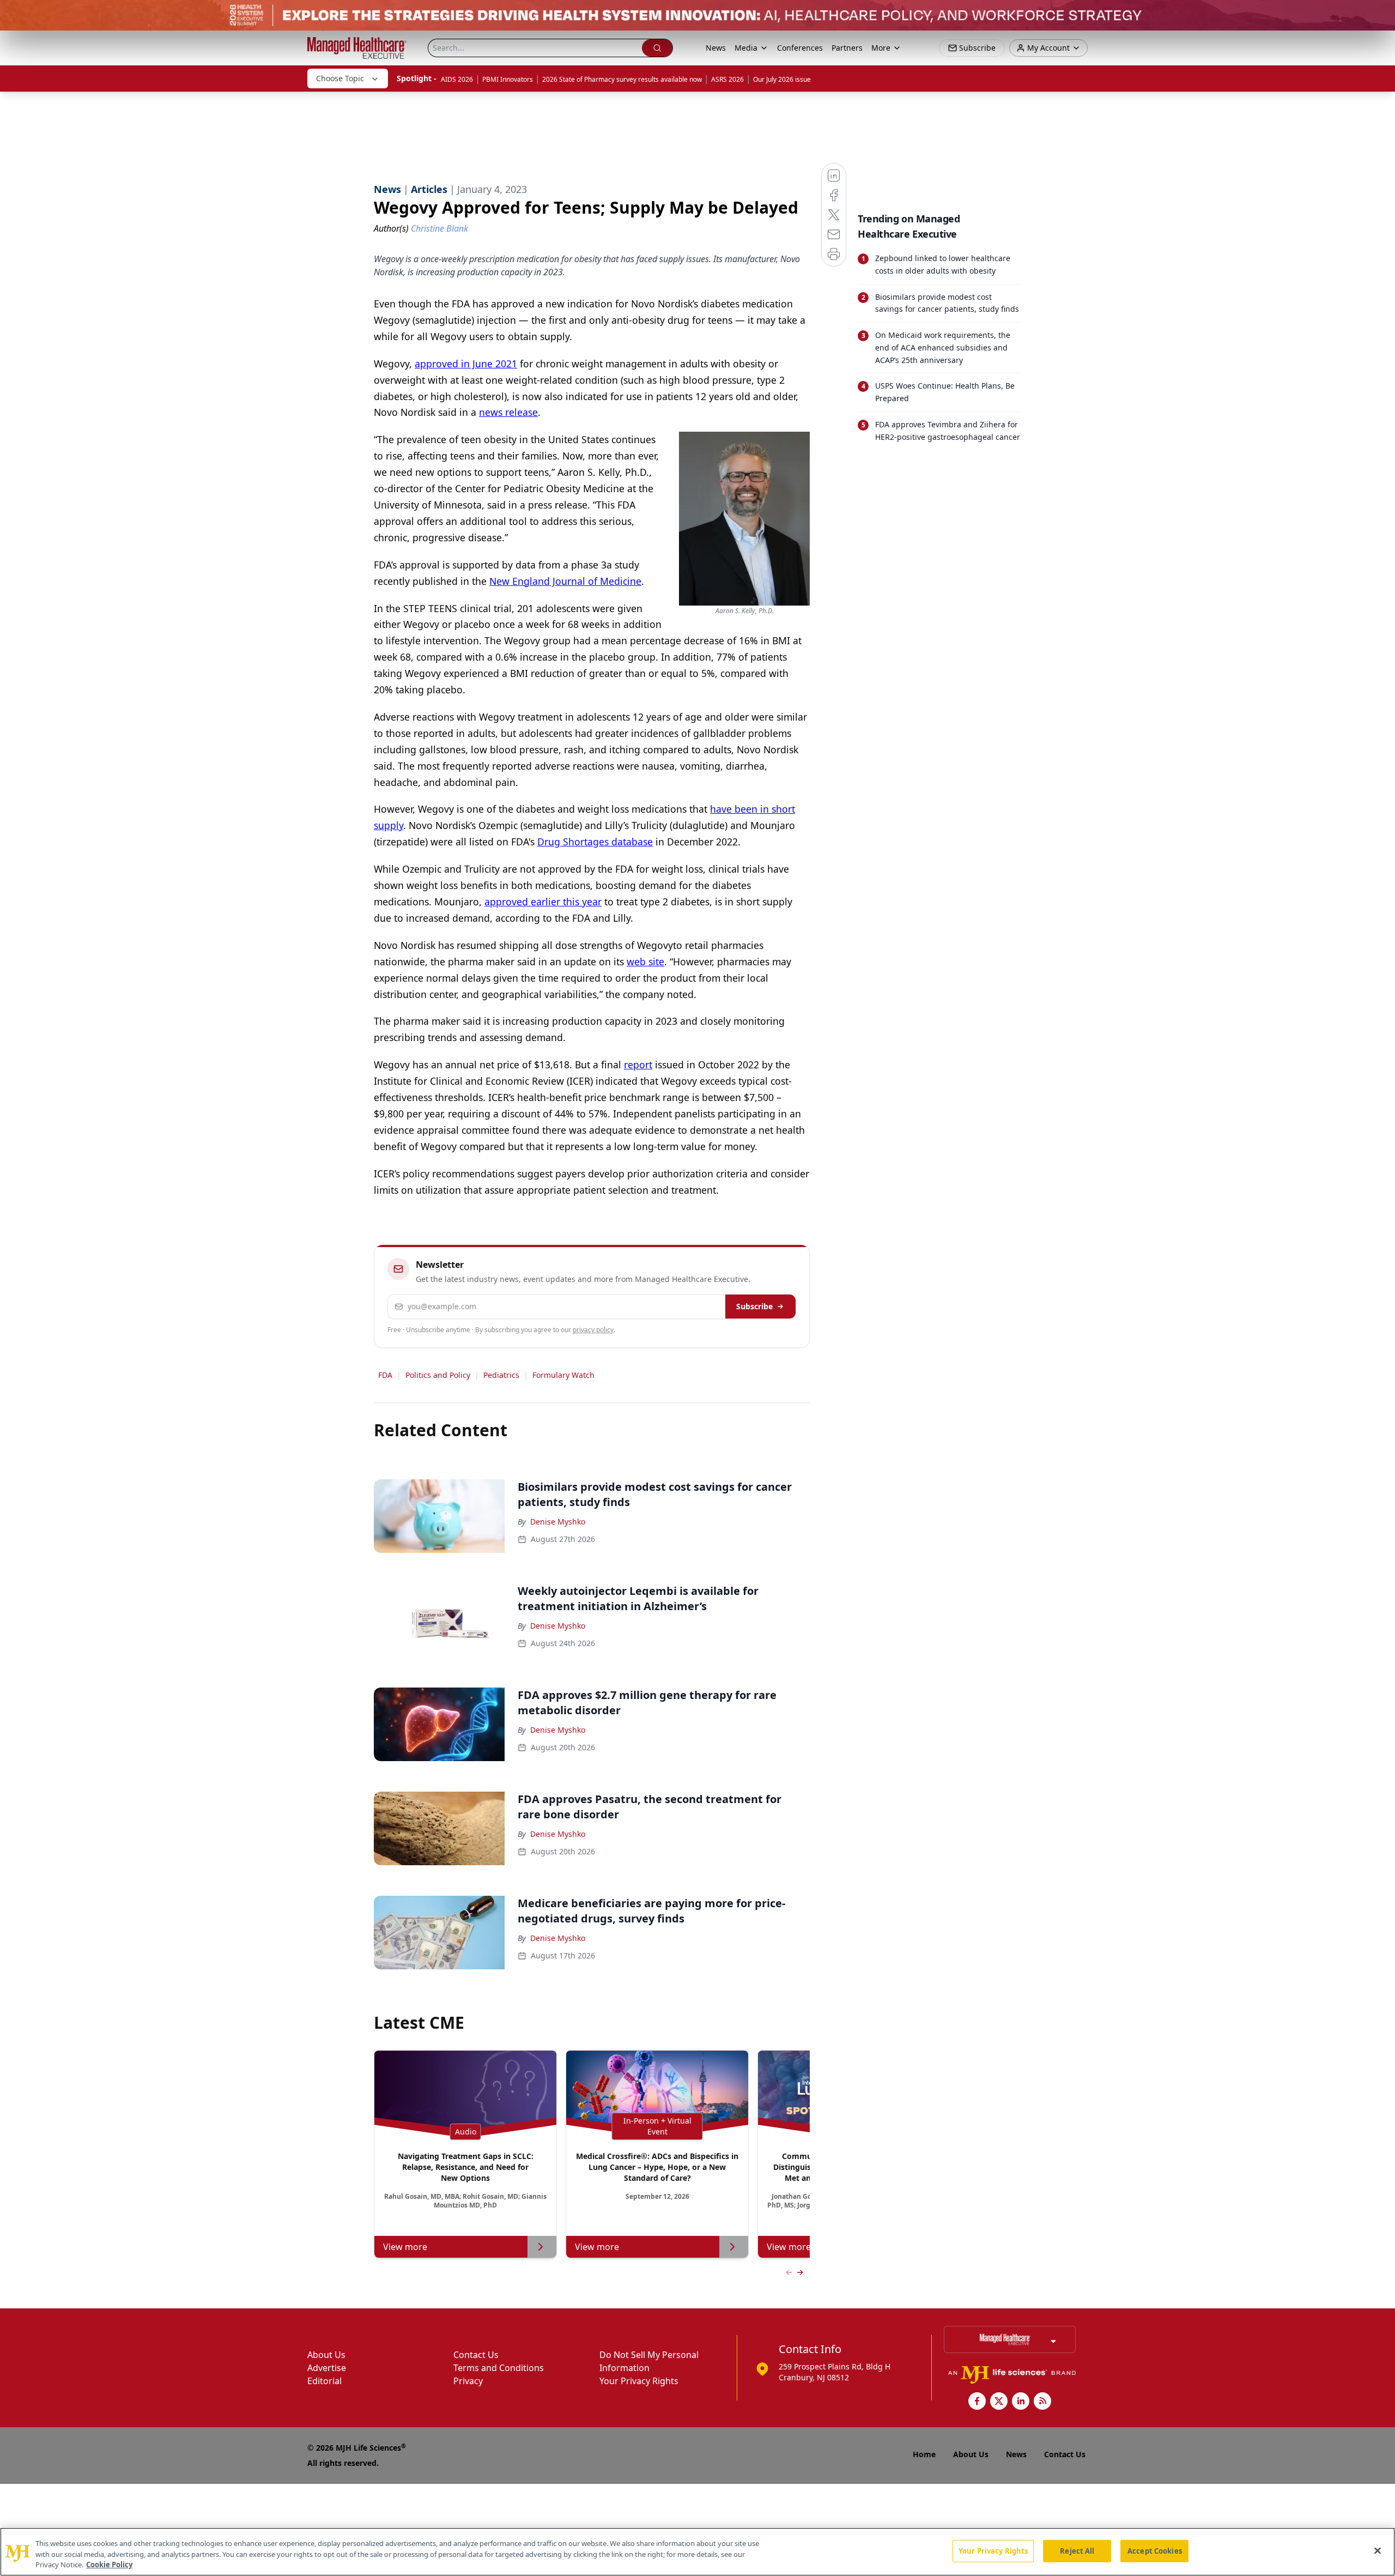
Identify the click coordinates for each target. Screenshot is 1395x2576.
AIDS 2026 (457, 79)
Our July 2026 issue (782, 79)
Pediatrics (501, 1375)
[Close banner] (1381, 14)
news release (508, 412)
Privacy (468, 2381)
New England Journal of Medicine (565, 581)
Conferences (800, 48)
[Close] (1378, 2550)
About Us (326, 2355)
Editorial (325, 2381)
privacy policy (593, 1330)
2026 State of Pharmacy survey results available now (622, 79)
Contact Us (476, 2355)
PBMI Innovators (508, 79)
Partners (847, 48)
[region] (697, 2552)
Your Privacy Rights (639, 2381)
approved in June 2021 (466, 364)
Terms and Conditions (499, 2368)
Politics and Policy (438, 1375)
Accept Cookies (1155, 2550)
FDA (385, 1375)
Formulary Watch (563, 1375)
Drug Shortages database (595, 842)
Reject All (1077, 2550)
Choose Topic (340, 78)
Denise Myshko (558, 1522)
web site (645, 962)
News (716, 48)
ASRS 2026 (727, 79)
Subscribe (754, 1306)
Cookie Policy (109, 2565)
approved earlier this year (543, 902)
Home (924, 2454)
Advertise (327, 2368)
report (638, 1065)
